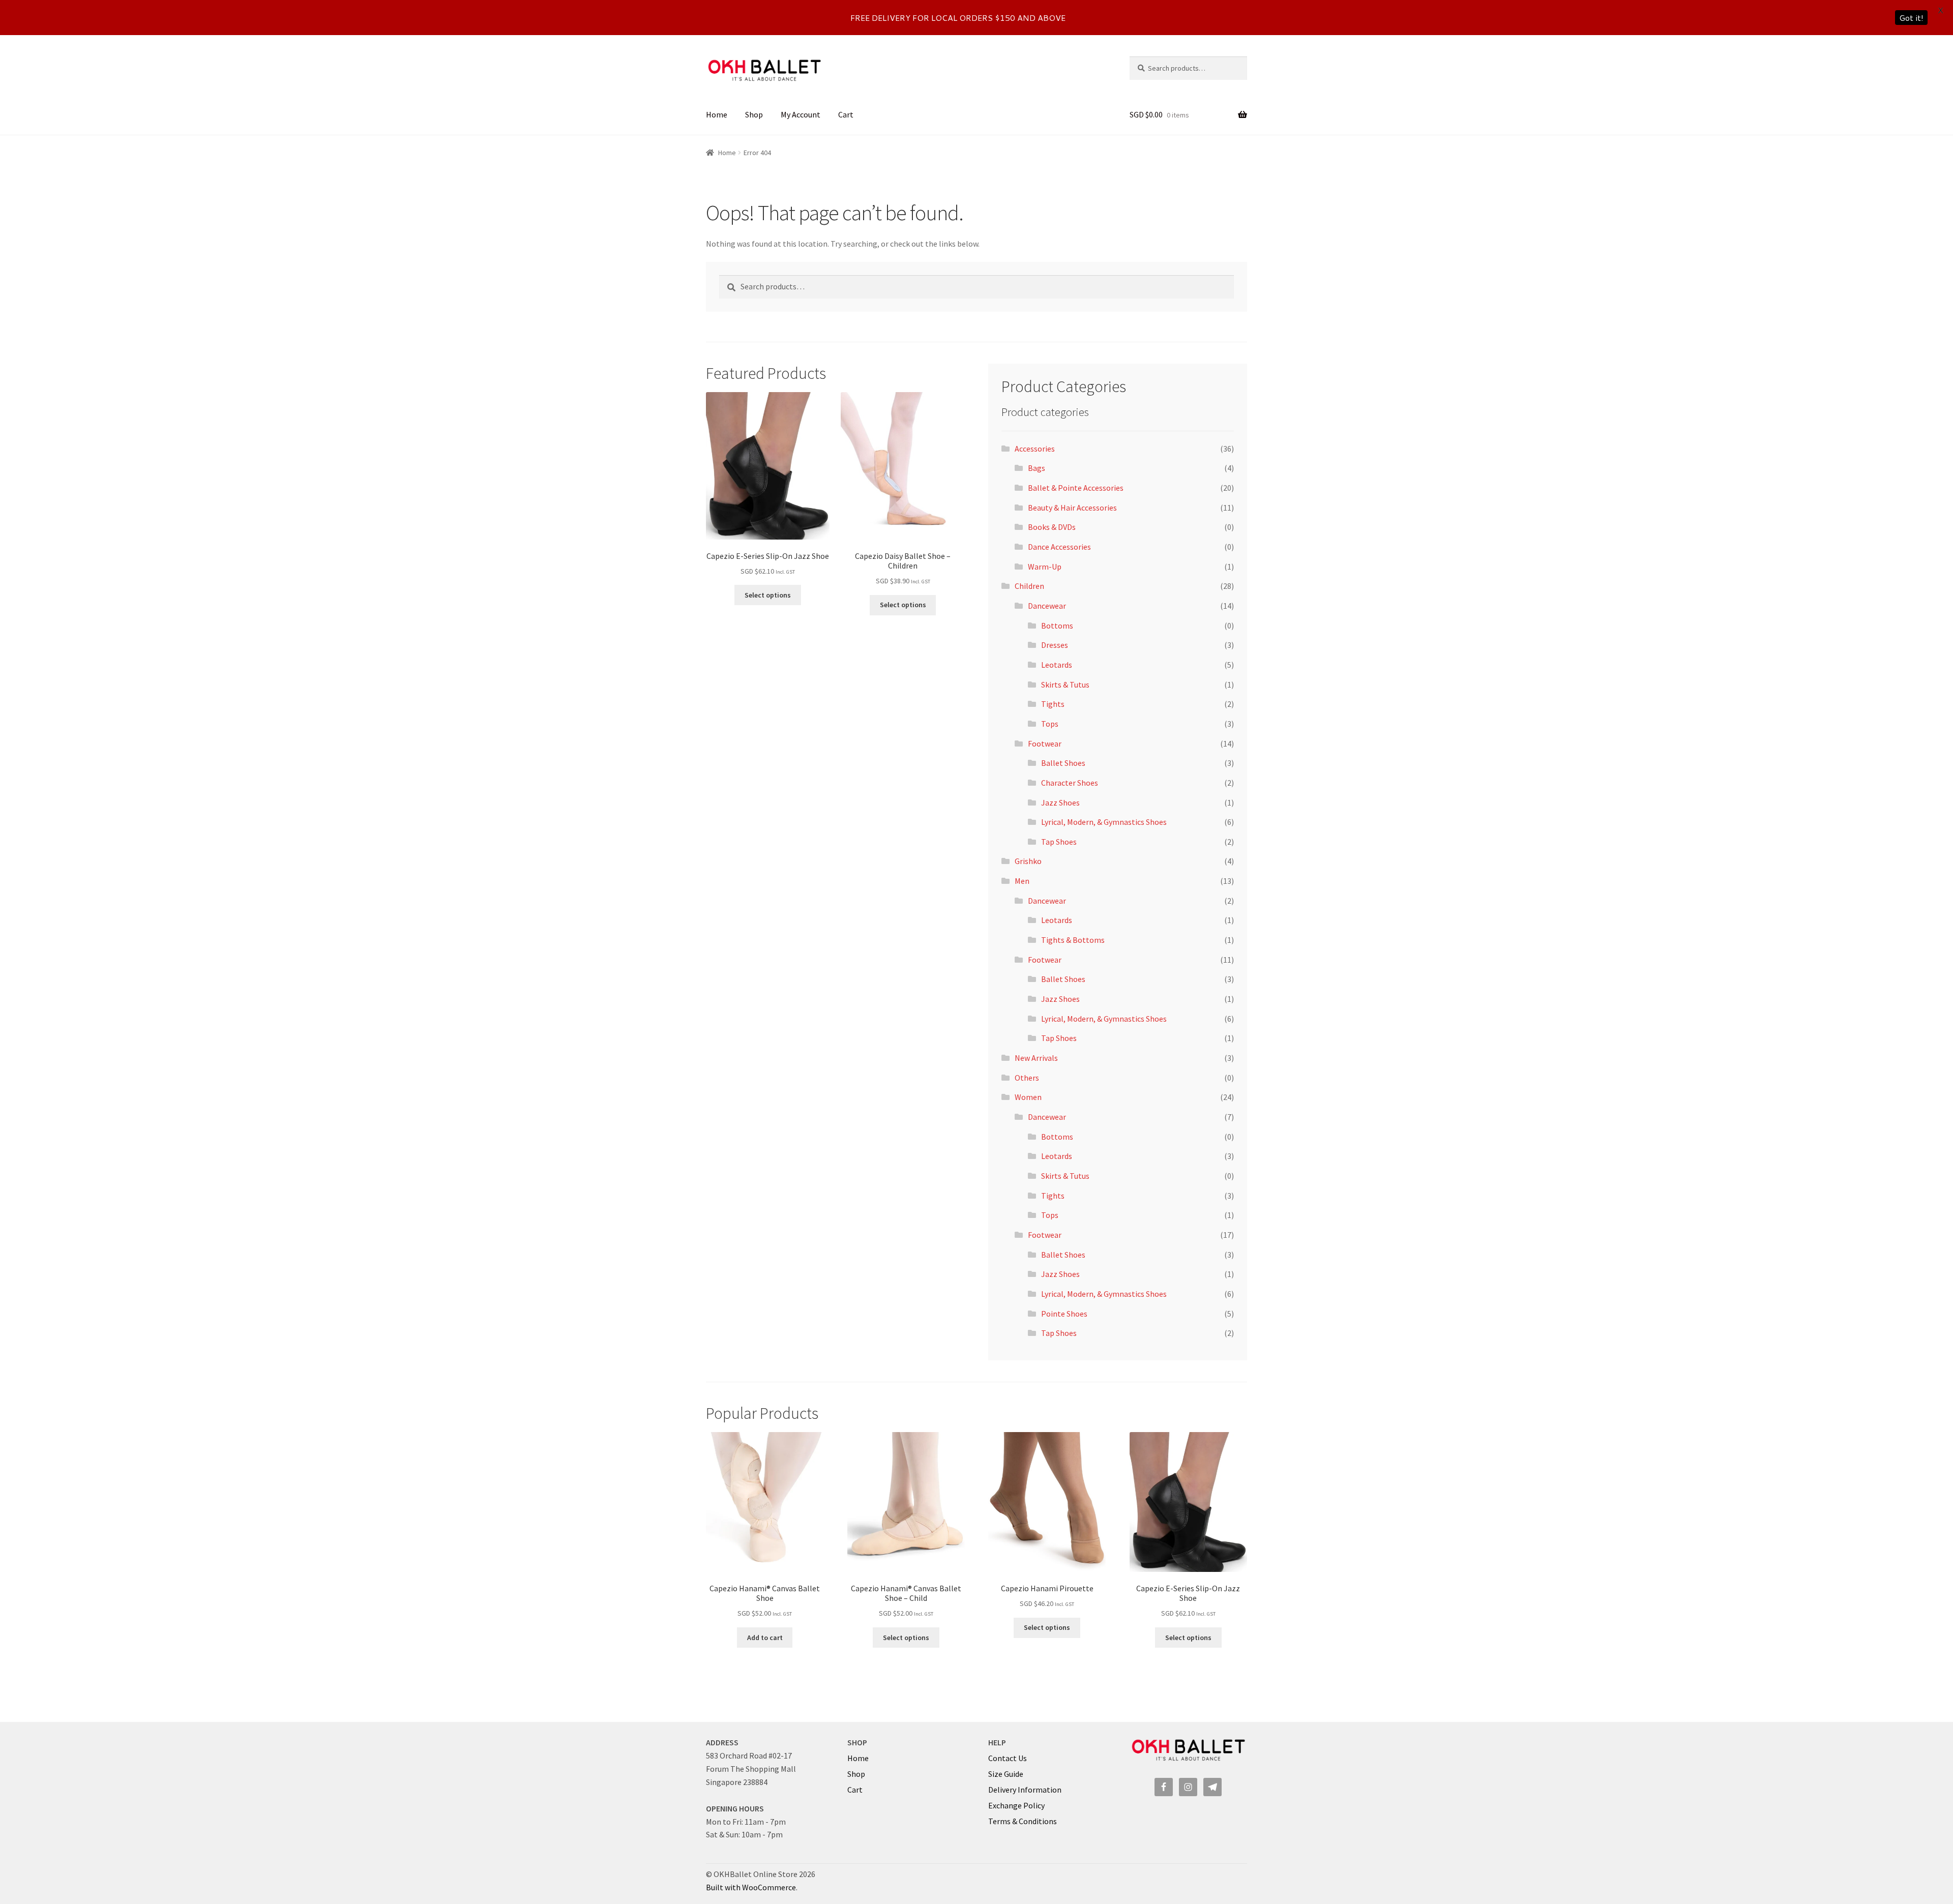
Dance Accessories (1059, 547)
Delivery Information (1025, 1790)
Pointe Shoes (1064, 1314)
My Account (801, 114)
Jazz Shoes (1060, 802)
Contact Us (1008, 1758)
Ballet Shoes (1063, 763)
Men (1022, 881)
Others (1027, 1078)
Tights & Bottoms (1073, 940)
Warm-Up (1045, 567)
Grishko (1028, 861)
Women (1028, 1097)
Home (717, 114)
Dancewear (1047, 606)
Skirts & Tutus (1065, 685)
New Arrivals (1036, 1058)
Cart (846, 114)
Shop (754, 114)
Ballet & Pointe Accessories (1076, 488)
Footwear (1045, 743)
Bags (1037, 468)
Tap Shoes (1059, 842)
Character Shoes (1070, 783)
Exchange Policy (1016, 1805)
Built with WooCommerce (751, 1887)
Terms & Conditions (1023, 1821)
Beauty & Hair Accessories (1072, 508)
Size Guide (1006, 1774)
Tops (1050, 724)
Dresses (1055, 645)
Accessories (1035, 449)
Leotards (1057, 665)
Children (1029, 586)
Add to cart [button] (765, 1638)
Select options (768, 595)
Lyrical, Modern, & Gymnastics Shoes (1104, 822)
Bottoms (1057, 626)
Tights (1053, 704)
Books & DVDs (1052, 527)
